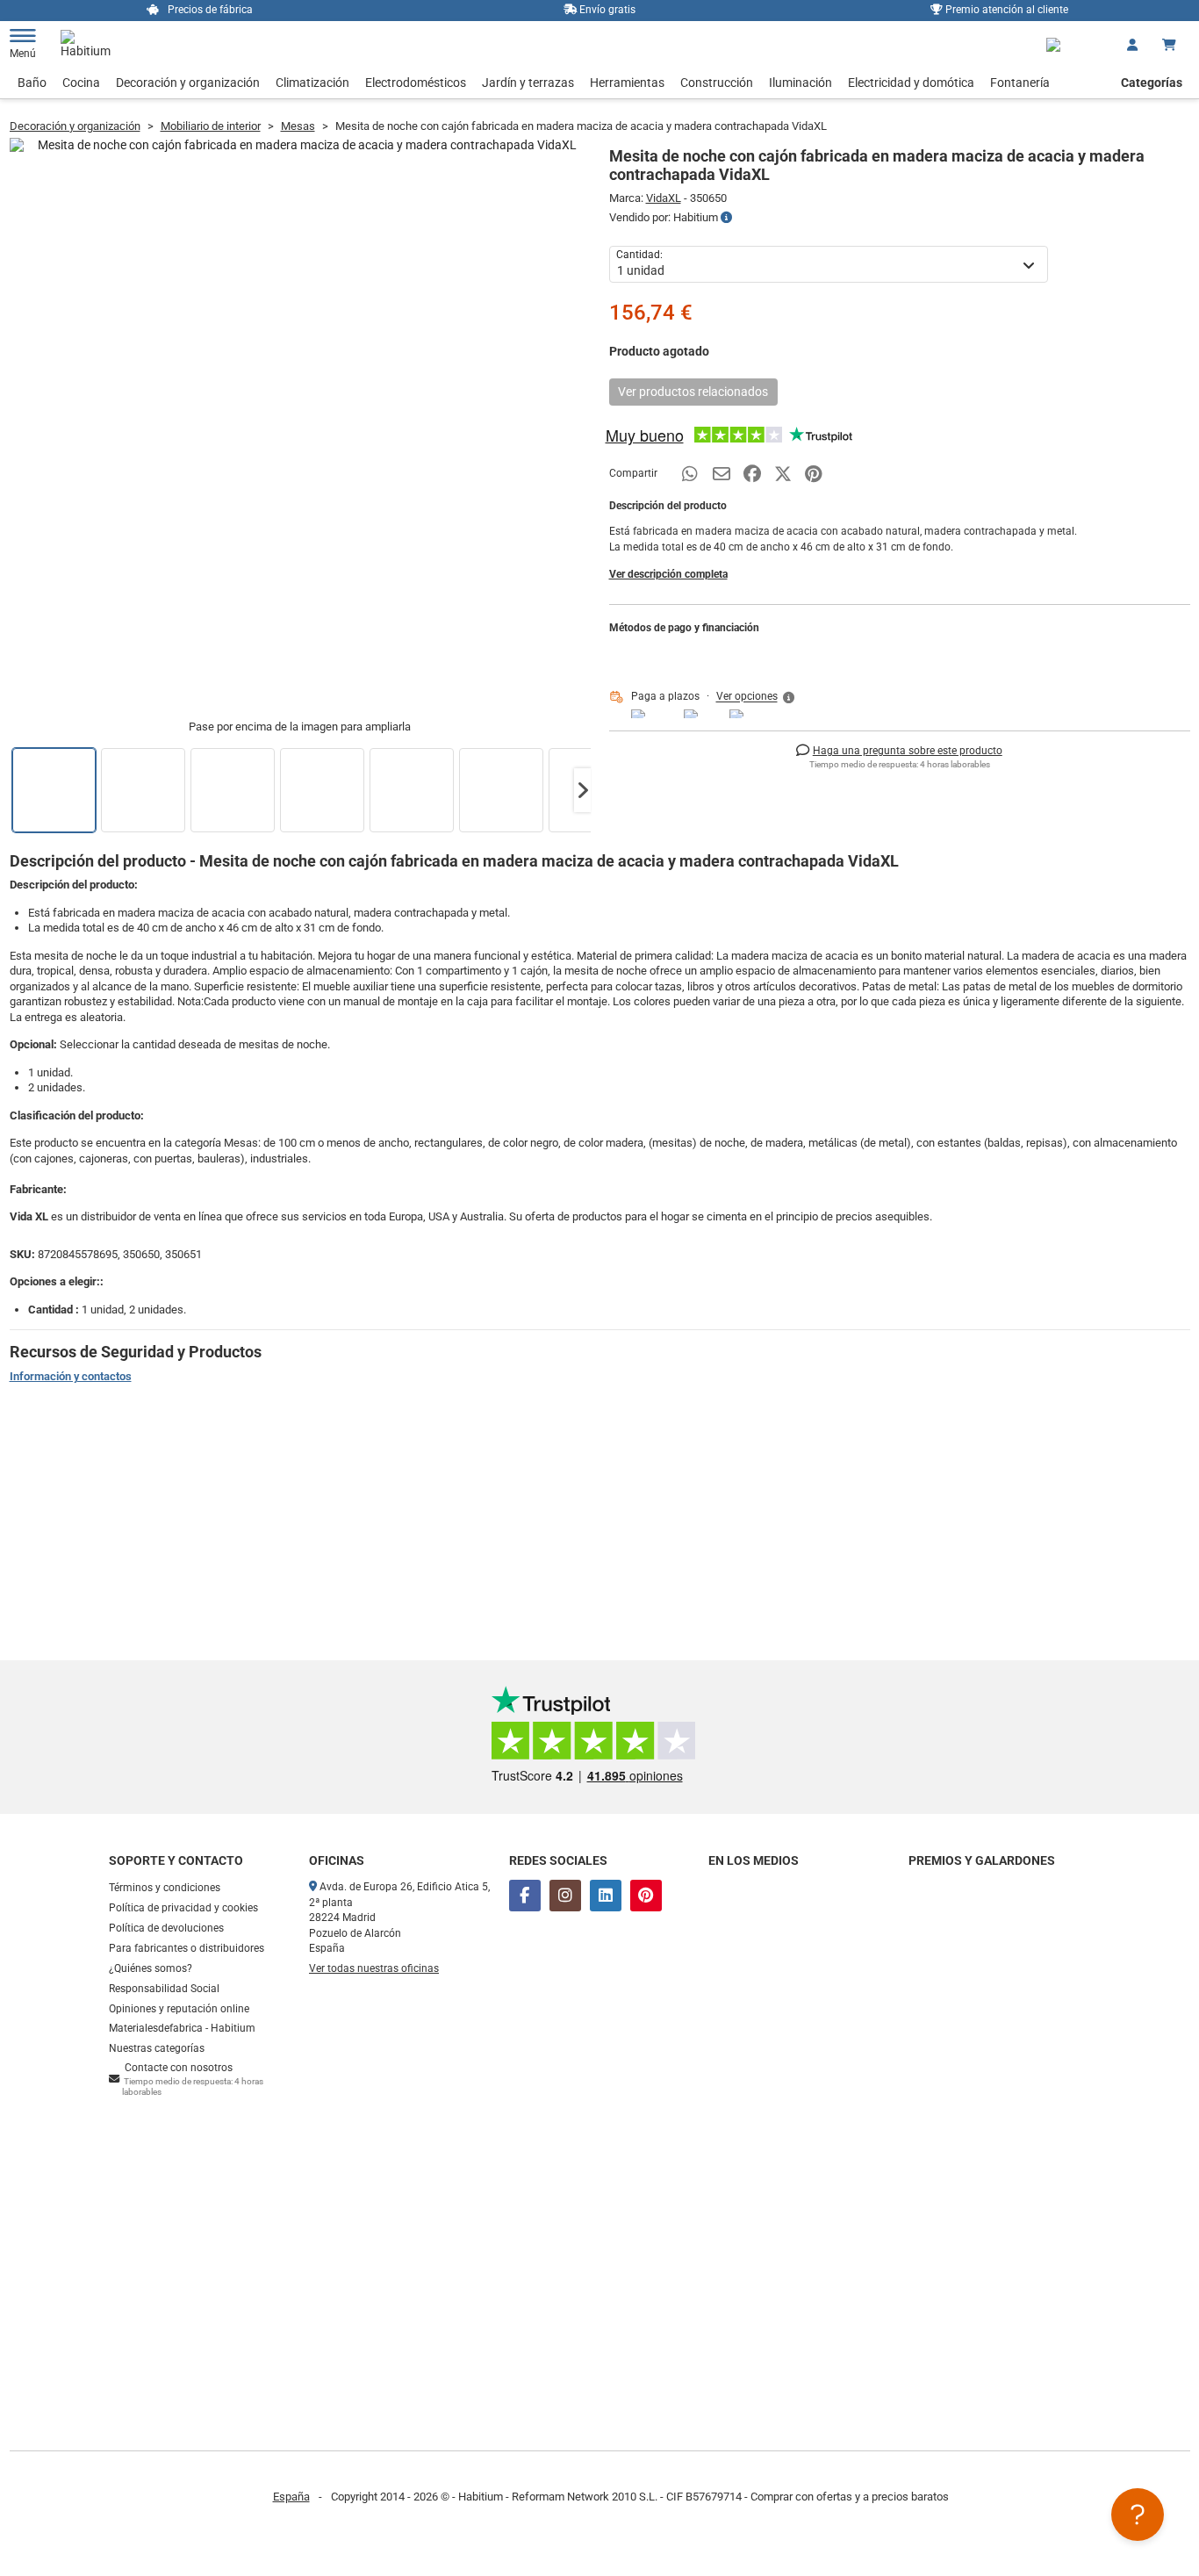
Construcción (717, 83)
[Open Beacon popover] (1138, 2515)
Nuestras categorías (157, 2048)
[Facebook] (525, 1896)
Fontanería (1020, 83)
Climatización (312, 83)
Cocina (81, 83)
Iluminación (801, 83)
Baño (32, 83)
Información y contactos (71, 1376)
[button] (583, 790)
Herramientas (627, 83)
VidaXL (664, 198)
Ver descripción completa (668, 574)
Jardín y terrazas (528, 83)
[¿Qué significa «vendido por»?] (726, 218)
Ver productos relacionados (693, 392)
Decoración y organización (188, 83)
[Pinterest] (646, 1896)
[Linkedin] (606, 1896)
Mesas (298, 126)
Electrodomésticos (416, 83)
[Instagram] (565, 1896)
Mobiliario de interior (211, 126)
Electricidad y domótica (911, 83)
